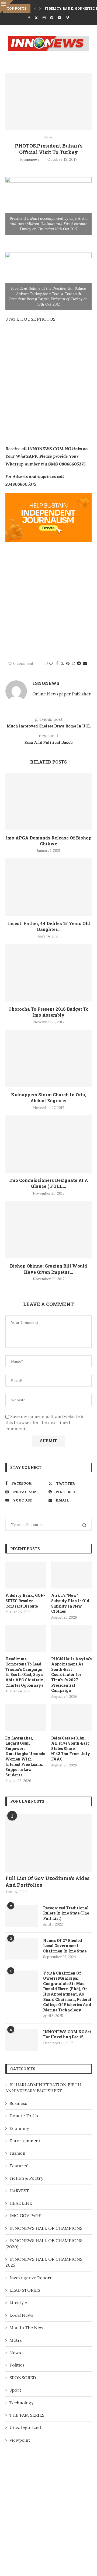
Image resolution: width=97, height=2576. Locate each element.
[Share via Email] (85, 663)
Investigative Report (31, 2278)
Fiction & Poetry (26, 2178)
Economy (19, 2128)
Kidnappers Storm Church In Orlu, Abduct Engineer (49, 1098)
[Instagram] (44, 18)
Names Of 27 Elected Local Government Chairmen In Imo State (65, 1946)
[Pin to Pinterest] (68, 663)
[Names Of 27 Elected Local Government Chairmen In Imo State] (22, 1949)
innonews (32, 160)
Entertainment (25, 2141)
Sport (15, 2390)
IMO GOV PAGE (25, 2215)
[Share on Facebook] (57, 663)
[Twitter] (36, 18)
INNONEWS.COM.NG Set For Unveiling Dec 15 (67, 2034)
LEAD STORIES (25, 2290)
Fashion (17, 2153)
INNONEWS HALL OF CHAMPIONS (46, 2228)
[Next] (40, 8)
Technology (21, 2403)
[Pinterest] (52, 18)
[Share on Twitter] (62, 663)
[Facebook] (29, 18)
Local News (21, 2315)
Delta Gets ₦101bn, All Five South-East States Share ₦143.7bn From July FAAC (71, 1749)
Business (18, 2103)
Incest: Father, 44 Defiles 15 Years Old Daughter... (49, 926)
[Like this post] (51, 663)
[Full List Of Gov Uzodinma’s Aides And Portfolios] (48, 1843)
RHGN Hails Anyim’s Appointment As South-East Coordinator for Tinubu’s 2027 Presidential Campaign (71, 1675)
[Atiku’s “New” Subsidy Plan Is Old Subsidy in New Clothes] (71, 1575)
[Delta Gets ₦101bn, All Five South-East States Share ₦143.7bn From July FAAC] (71, 1717)
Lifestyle (18, 2302)
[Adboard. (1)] (48, 496)
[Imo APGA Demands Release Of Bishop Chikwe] (48, 801)
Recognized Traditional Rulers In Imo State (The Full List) (66, 1913)
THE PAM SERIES (27, 2415)
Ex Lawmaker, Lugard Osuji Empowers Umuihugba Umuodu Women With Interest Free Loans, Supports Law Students (25, 1756)
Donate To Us (24, 2116)
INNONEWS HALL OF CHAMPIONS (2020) (44, 2243)
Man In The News (27, 2327)
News (15, 2353)
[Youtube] (59, 18)
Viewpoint (20, 2440)
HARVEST (19, 2191)
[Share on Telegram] (79, 663)
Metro (16, 2340)
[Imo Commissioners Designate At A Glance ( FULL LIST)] (48, 1144)
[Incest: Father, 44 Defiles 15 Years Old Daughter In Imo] (48, 887)
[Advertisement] (48, 388)
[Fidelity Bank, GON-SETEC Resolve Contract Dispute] (26, 1575)
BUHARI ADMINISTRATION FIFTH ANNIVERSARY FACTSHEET (43, 2088)
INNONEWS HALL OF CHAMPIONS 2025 (44, 2262)
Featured (19, 2166)
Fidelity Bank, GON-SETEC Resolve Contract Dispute (25, 1601)
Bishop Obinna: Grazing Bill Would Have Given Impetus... (48, 1269)
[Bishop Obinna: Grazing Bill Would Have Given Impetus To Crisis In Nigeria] (48, 1230)
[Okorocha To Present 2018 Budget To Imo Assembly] (48, 973)
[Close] (7, 7)
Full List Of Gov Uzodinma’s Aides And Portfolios (47, 1882)
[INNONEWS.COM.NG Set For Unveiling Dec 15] (22, 2040)
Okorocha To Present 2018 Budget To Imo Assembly (48, 1012)
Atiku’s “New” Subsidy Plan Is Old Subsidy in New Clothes (70, 1603)
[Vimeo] (67, 18)
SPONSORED (23, 2378)
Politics (17, 2365)
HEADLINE (21, 2203)
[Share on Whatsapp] (73, 663)
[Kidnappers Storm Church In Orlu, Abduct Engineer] (48, 1058)
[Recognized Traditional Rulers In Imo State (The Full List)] (22, 1916)
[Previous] (35, 8)
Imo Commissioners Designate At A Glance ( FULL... (49, 1183)
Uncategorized (25, 2427)
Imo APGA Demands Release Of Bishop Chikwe (48, 841)
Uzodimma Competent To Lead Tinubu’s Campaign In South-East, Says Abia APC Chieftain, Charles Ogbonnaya (25, 1672)
